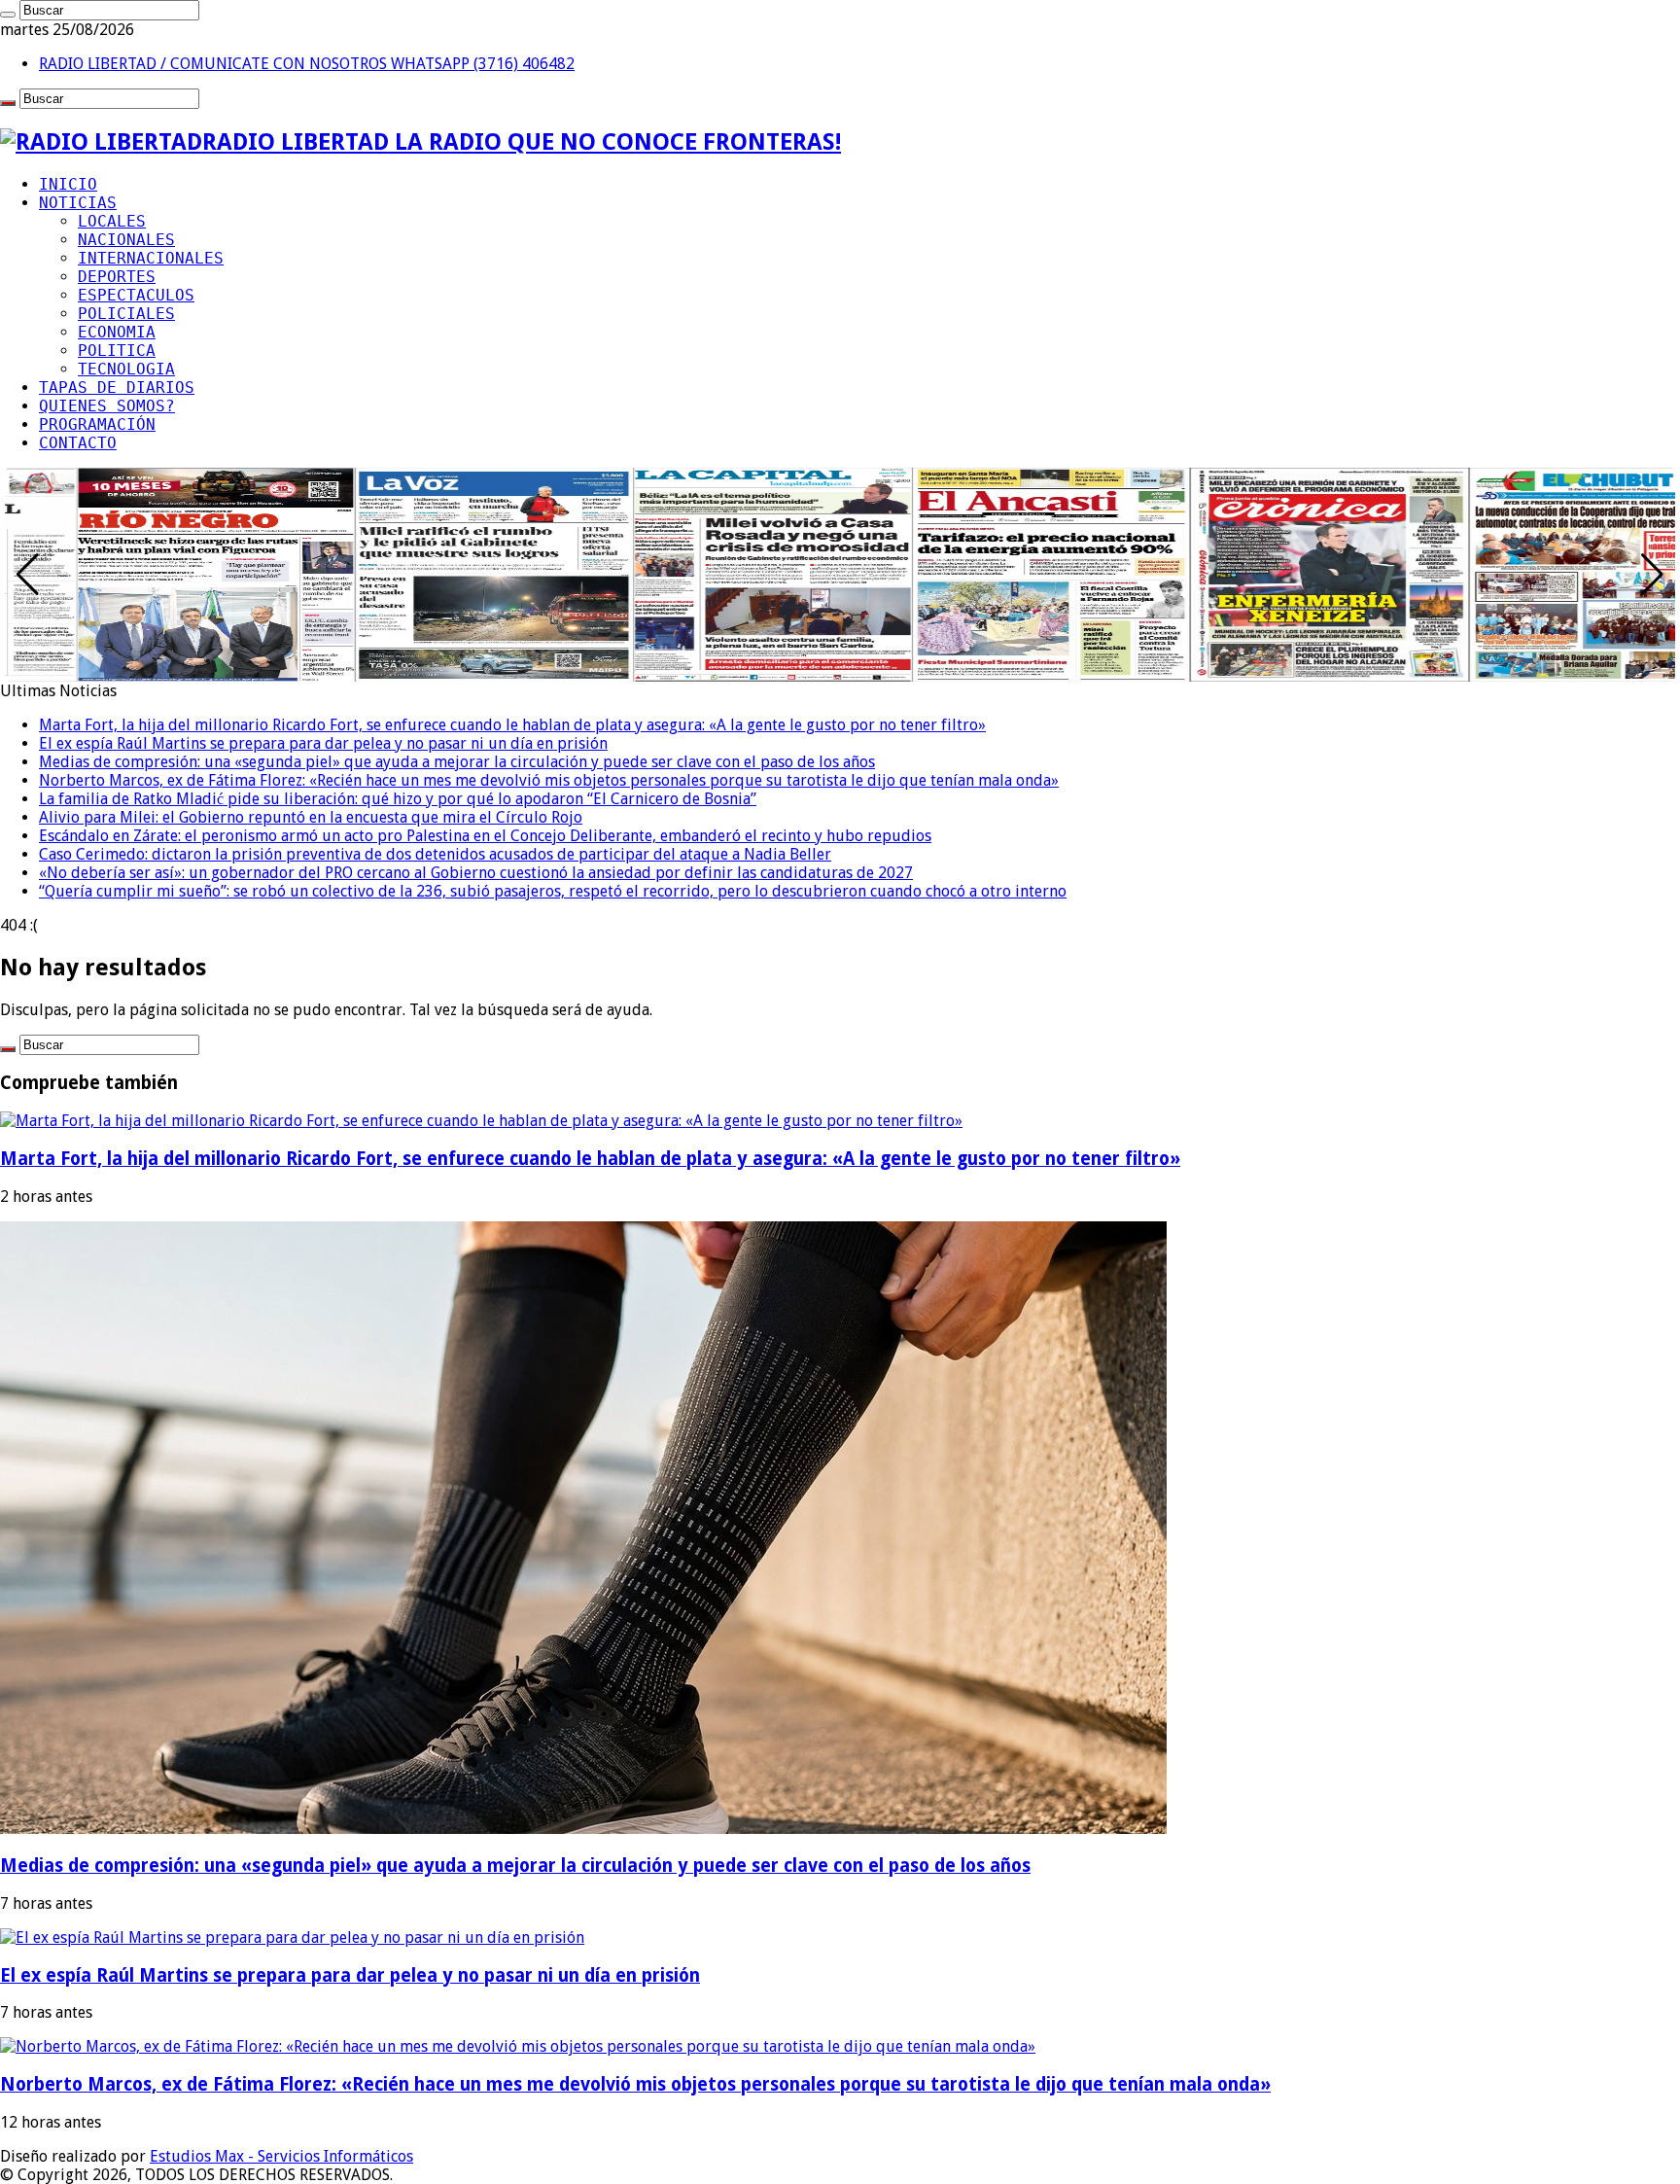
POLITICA (117, 351)
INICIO (68, 184)
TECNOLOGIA (126, 369)
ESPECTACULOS (136, 295)
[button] (1652, 575)
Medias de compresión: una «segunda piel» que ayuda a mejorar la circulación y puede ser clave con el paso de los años (457, 762)
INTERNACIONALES (151, 258)
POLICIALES (126, 314)
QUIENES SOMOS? (107, 406)
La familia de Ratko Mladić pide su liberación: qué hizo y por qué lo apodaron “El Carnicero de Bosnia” (398, 799)
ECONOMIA (117, 332)
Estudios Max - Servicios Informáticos (281, 2156)
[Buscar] (8, 15)
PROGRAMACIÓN (97, 424)
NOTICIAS (78, 203)
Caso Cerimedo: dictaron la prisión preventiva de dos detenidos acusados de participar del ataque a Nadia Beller (435, 854)
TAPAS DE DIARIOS (117, 387)
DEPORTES (117, 277)
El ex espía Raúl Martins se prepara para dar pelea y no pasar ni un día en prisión (323, 743)
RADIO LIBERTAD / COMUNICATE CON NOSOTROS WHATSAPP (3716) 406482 (307, 64)
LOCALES (112, 221)
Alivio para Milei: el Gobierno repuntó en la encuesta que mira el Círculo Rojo (311, 817)
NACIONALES (126, 240)
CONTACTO (78, 443)
